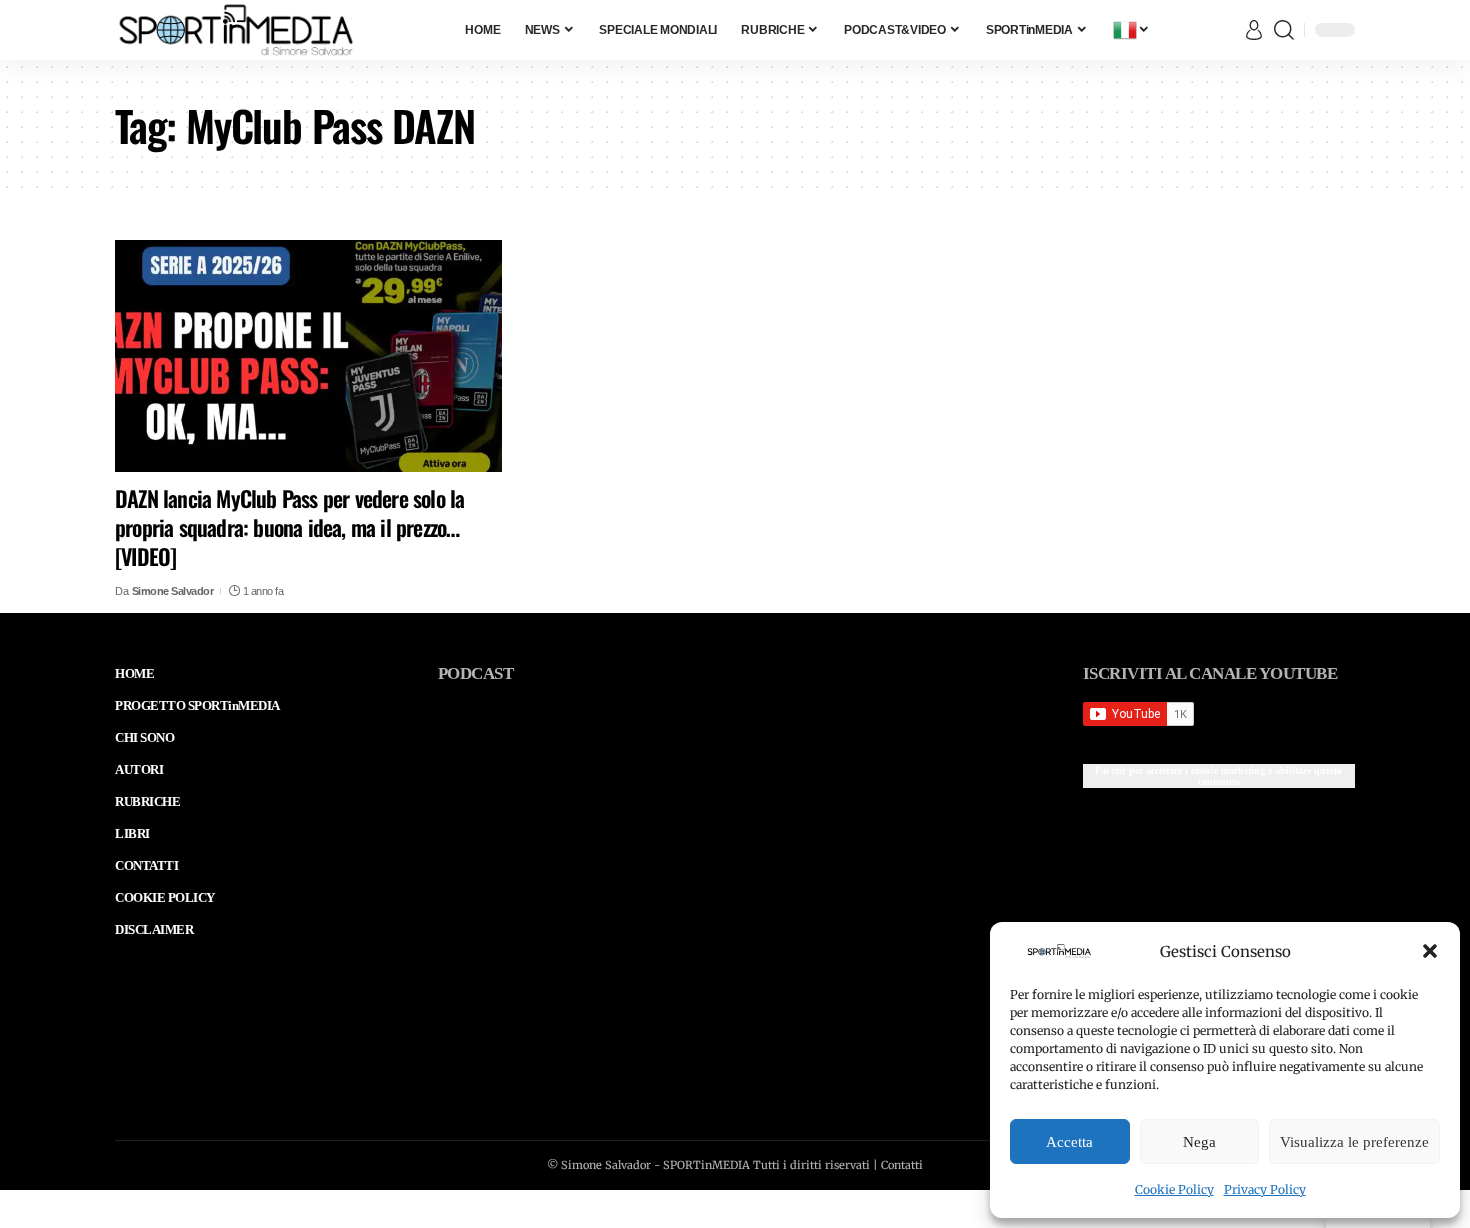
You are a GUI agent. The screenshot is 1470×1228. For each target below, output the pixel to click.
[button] (1430, 951)
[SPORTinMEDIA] (236, 30)
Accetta (1069, 1142)
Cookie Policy (1174, 1189)
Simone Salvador (173, 591)
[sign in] (1254, 30)
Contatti (902, 1165)
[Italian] (1132, 30)
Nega (1199, 1142)
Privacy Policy (1265, 1189)
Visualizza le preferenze (1354, 1142)
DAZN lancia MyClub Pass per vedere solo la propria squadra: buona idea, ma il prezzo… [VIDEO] (289, 526)
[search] (1284, 30)
